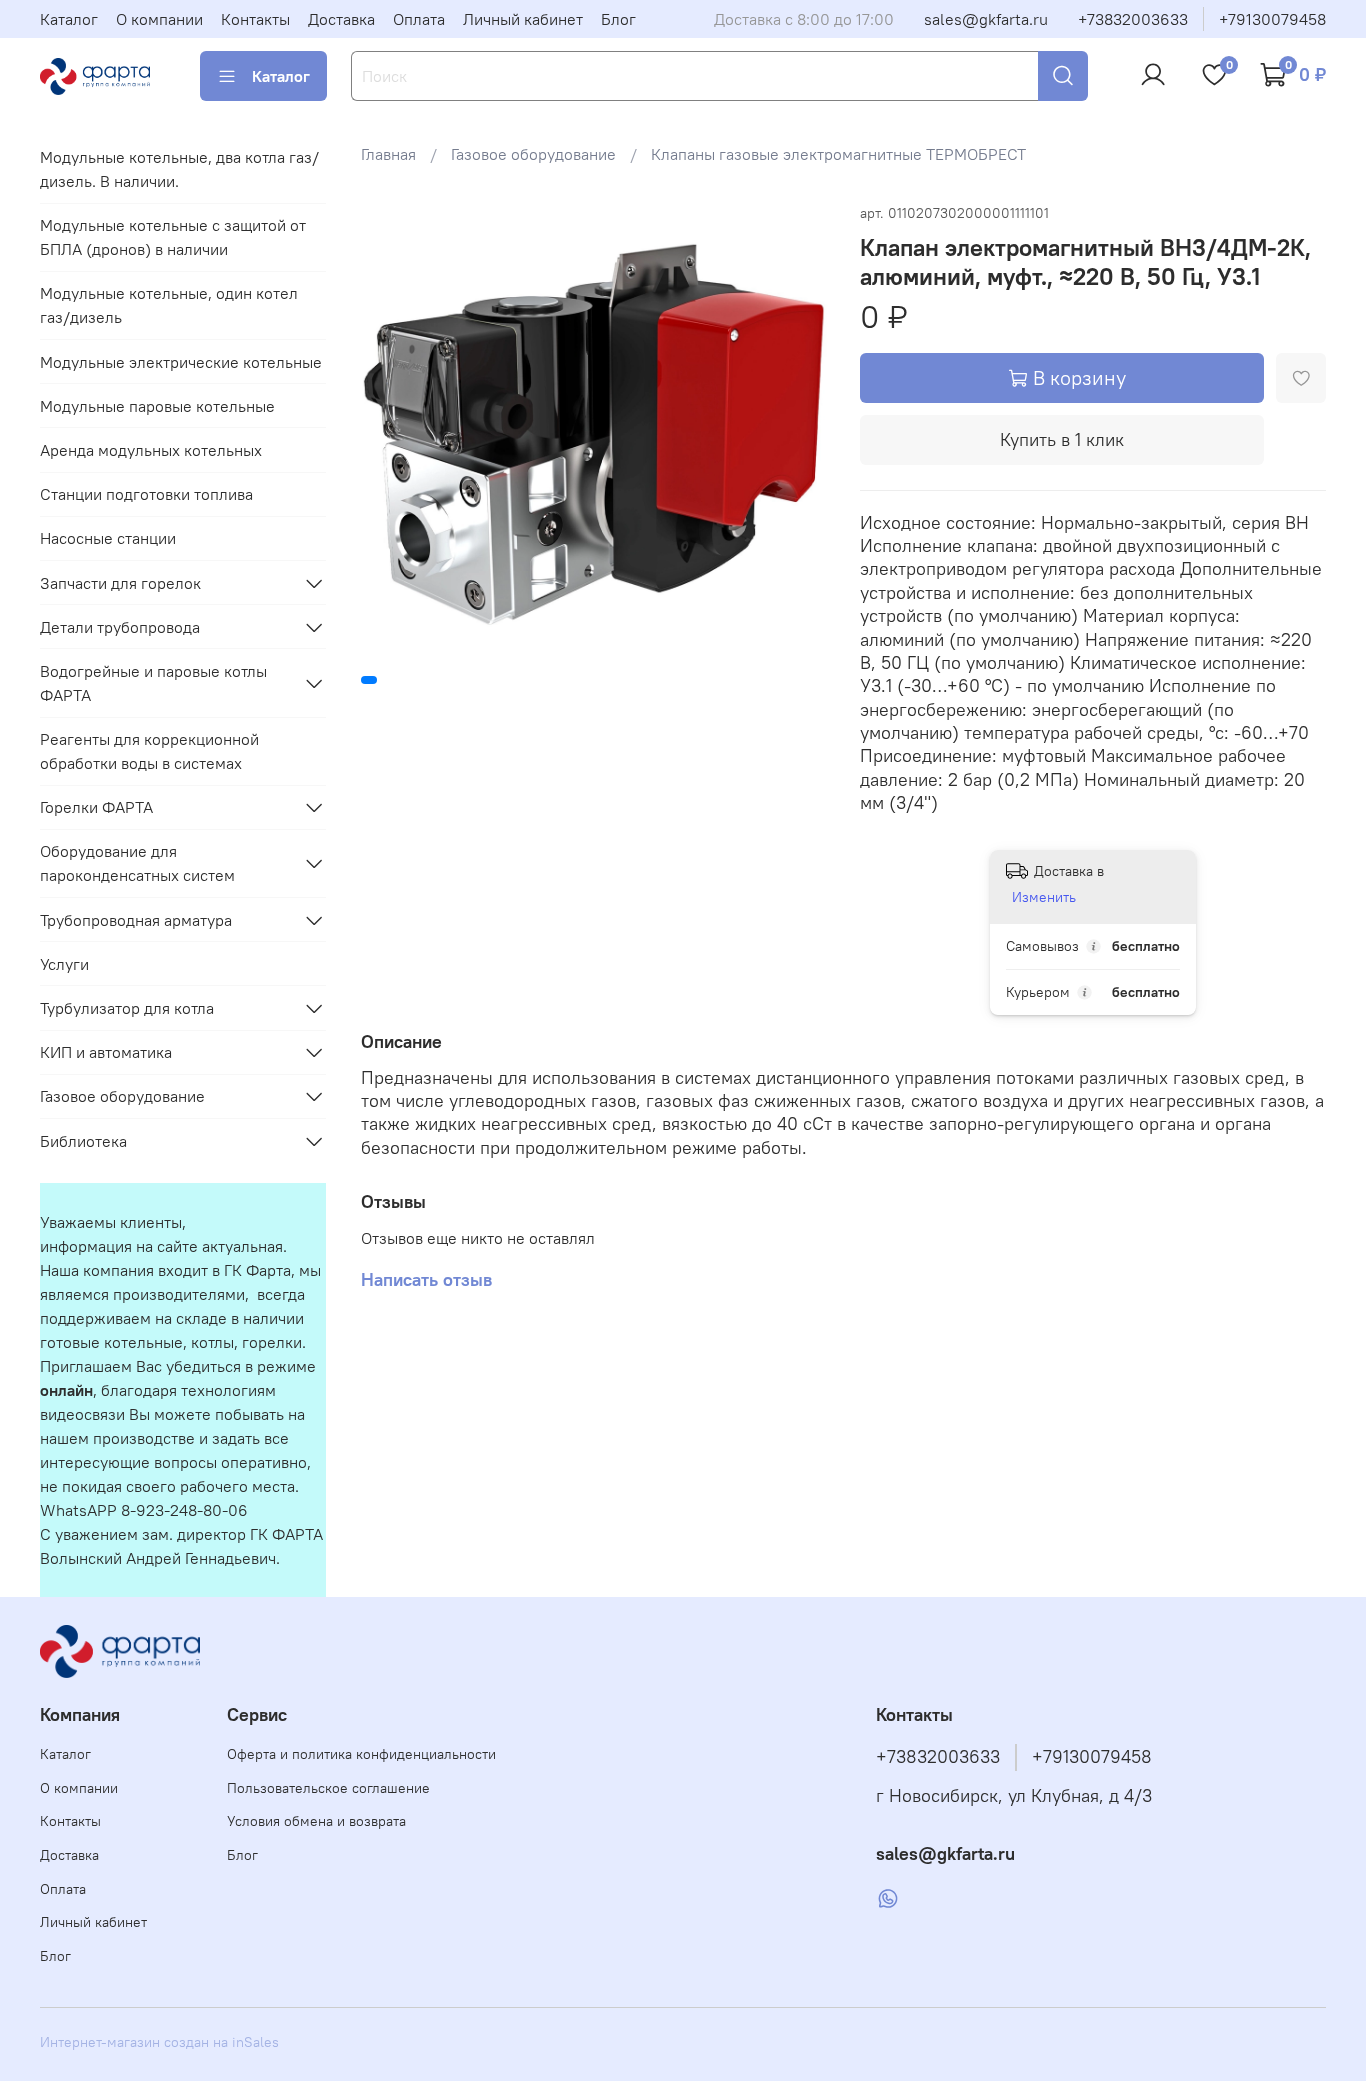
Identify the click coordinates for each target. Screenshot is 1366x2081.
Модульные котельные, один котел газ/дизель (169, 305)
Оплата (419, 19)
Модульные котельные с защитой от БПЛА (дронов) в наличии (173, 237)
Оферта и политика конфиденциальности (361, 1754)
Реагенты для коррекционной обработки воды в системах (149, 751)
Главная (388, 154)
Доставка (341, 19)
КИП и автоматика (106, 1052)
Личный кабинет (523, 19)
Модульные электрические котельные (181, 362)
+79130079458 (1272, 19)
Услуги (64, 964)
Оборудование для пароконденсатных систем (137, 863)
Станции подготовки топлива (146, 494)
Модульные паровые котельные (157, 406)
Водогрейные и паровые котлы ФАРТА (153, 683)
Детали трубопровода (120, 627)
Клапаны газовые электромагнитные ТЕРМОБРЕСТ (838, 154)
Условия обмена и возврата (316, 1821)
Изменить (1044, 897)
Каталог (69, 19)
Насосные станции (108, 538)
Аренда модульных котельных (151, 450)
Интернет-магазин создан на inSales (159, 2042)
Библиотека (83, 1141)
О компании (159, 19)
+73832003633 (1133, 19)
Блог (618, 19)
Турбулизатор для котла (127, 1008)
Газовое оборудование (533, 154)
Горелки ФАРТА (96, 807)
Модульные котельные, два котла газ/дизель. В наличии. (179, 169)
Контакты (255, 19)
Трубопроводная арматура (136, 920)
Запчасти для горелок (120, 583)
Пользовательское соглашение (328, 1788)
